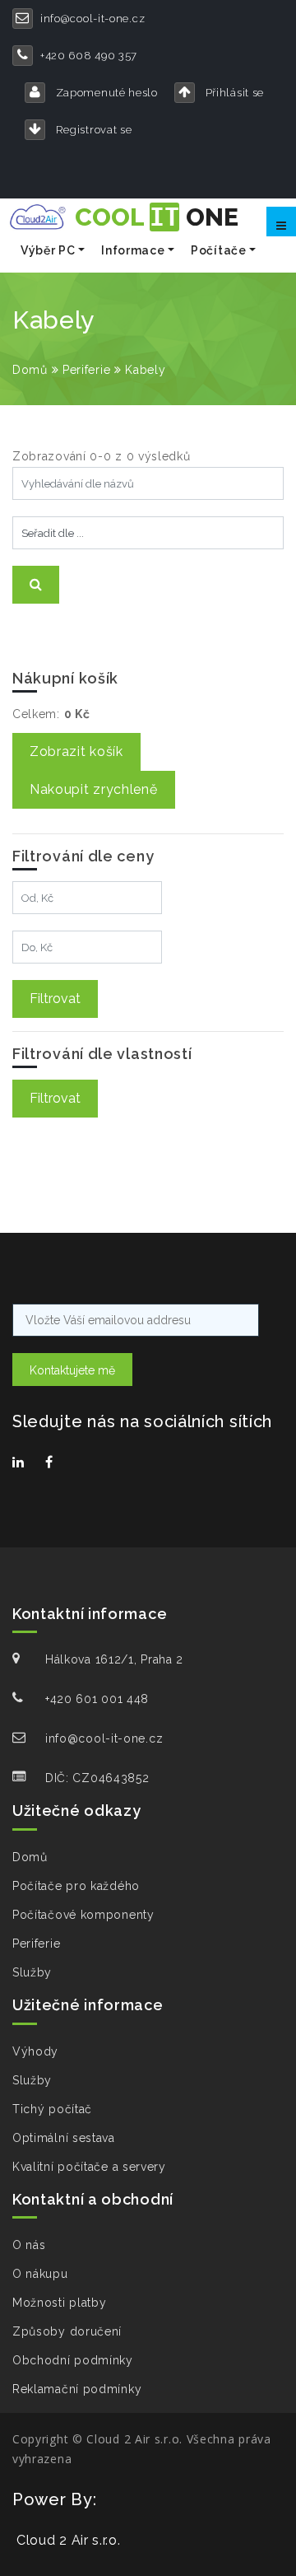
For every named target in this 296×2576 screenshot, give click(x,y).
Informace (133, 250)
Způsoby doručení (67, 2331)
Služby (32, 1972)
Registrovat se (92, 130)
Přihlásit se (233, 93)
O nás (29, 2245)
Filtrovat (55, 999)
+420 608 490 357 (89, 56)
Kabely (145, 370)
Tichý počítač (52, 2109)
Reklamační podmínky (77, 2389)
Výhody (35, 2051)
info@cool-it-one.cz (92, 19)
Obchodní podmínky (73, 2360)
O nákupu (40, 2274)
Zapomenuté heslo (105, 93)
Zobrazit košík (76, 751)
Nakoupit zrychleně (94, 789)
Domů (30, 370)
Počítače (219, 250)
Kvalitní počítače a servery (89, 2167)
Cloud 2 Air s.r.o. (69, 2540)
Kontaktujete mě (72, 1370)
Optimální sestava (64, 2138)
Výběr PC (48, 250)
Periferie (86, 370)
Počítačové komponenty (83, 1915)
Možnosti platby (60, 2303)
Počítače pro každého (76, 1886)
